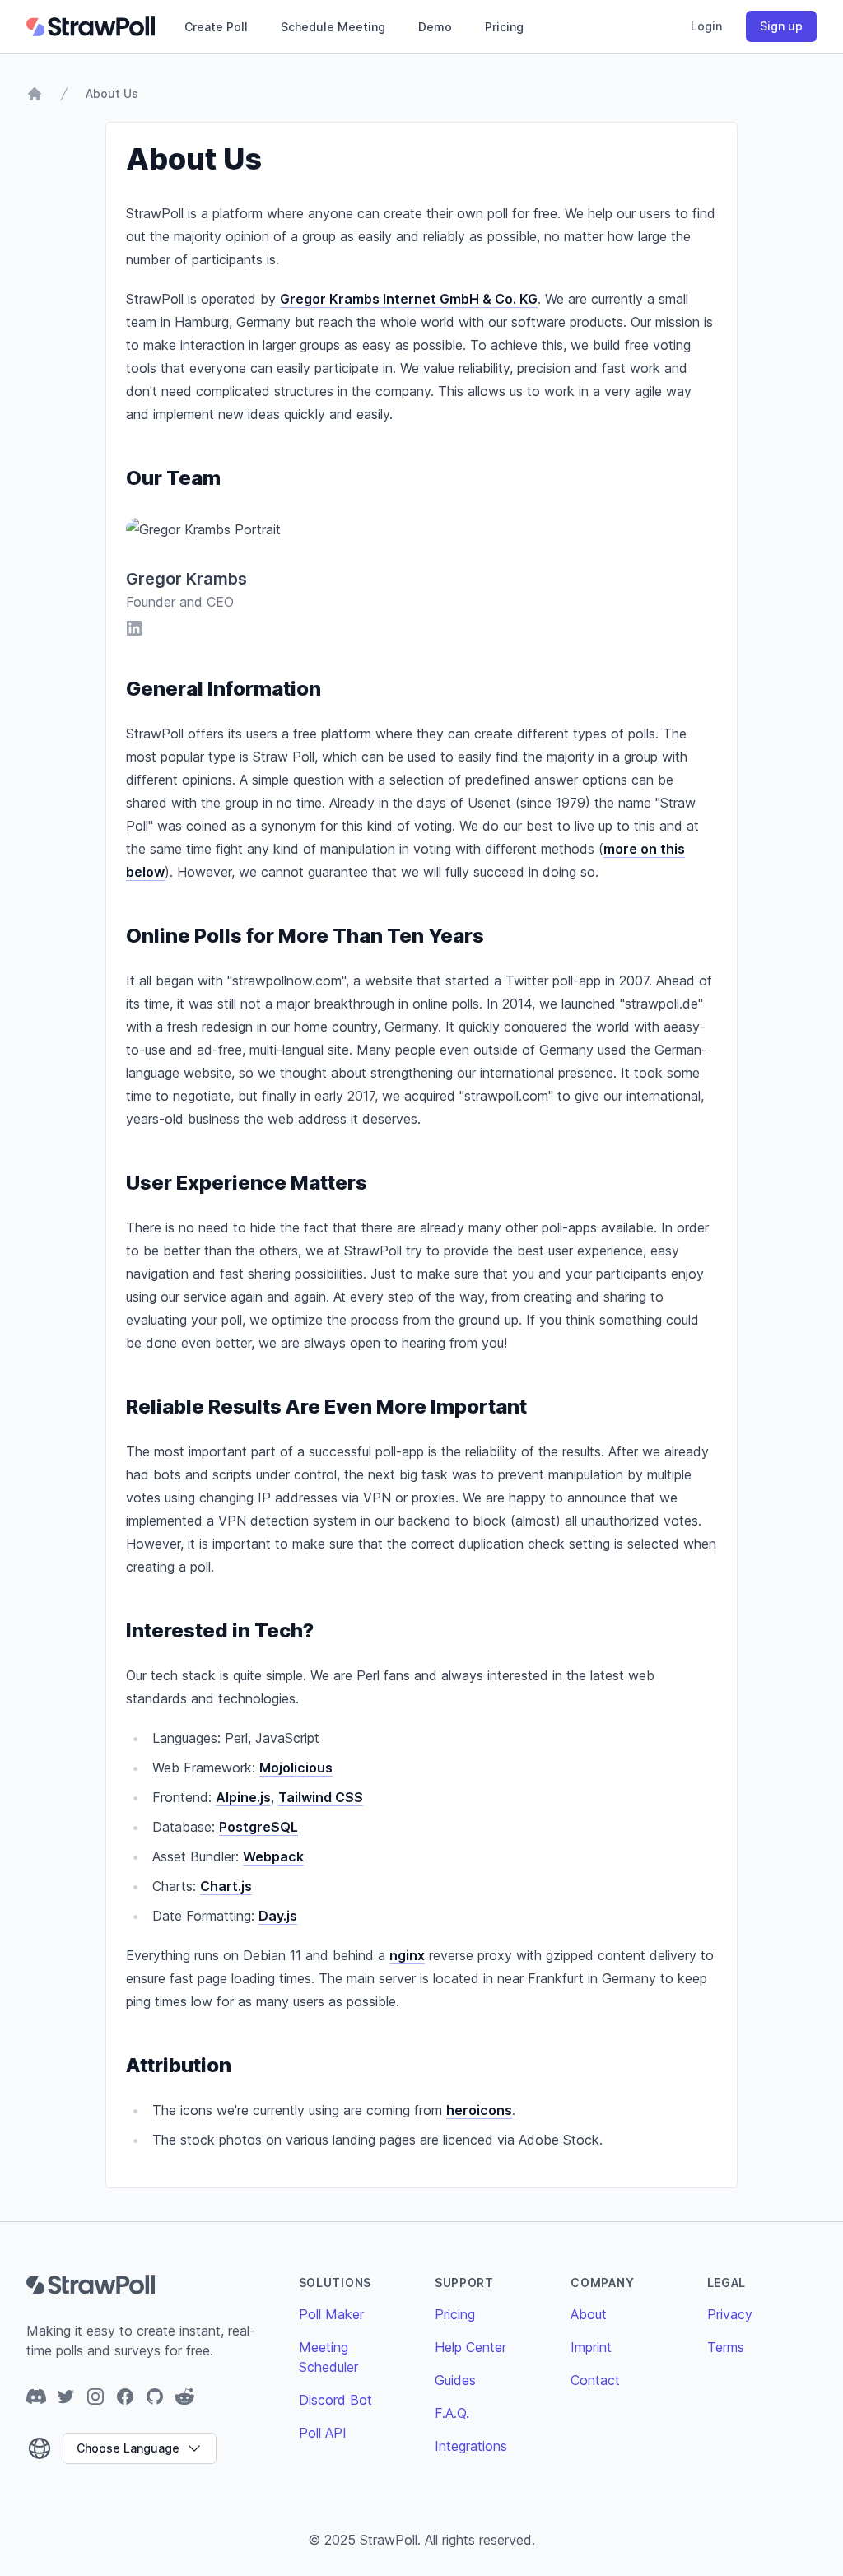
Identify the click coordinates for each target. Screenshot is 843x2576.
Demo (435, 27)
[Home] (35, 94)
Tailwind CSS (321, 1797)
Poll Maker (331, 2314)
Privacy (730, 2314)
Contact (595, 2380)
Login (706, 26)
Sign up (781, 26)
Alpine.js (243, 1797)
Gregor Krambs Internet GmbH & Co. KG (409, 299)
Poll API (323, 2433)
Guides (455, 2380)
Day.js (278, 1916)
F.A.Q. (452, 2413)
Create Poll (216, 27)
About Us (112, 93)
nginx (407, 1955)
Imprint (591, 2347)
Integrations (471, 2446)
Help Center (470, 2347)
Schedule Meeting (333, 27)
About (589, 2314)
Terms (726, 2347)
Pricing (504, 27)
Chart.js (226, 1886)
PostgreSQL (258, 1827)
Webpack (273, 1856)
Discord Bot (335, 2400)
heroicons (479, 2110)
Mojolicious (296, 1768)
